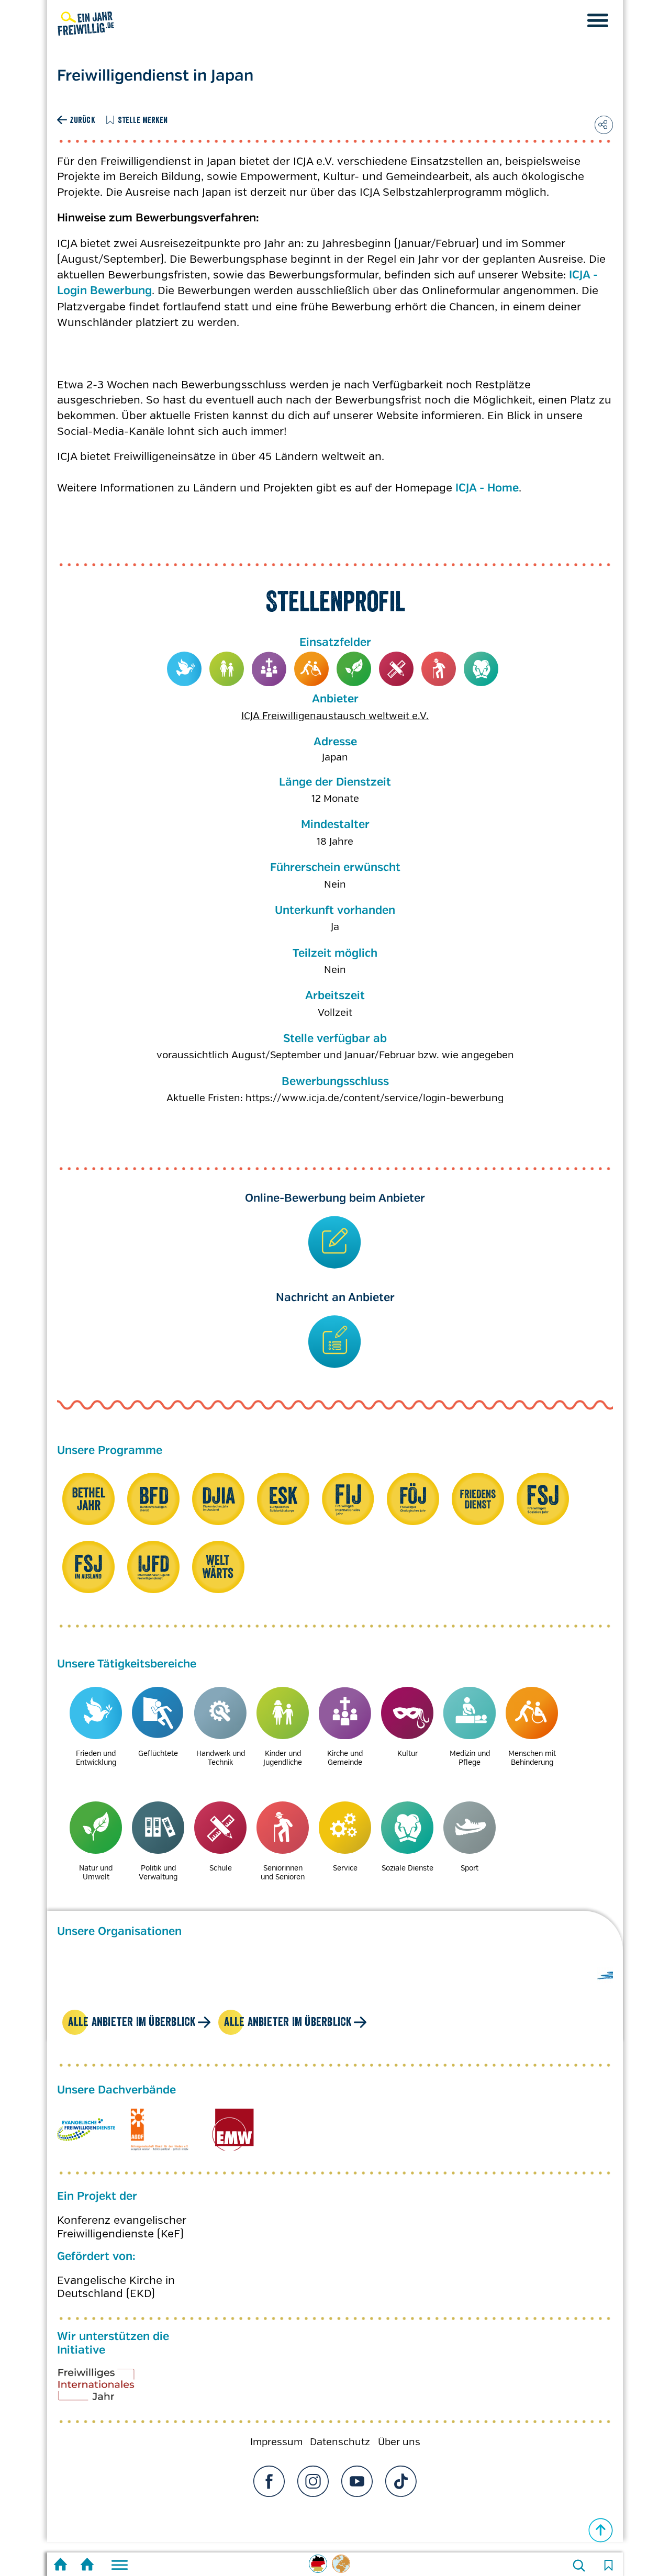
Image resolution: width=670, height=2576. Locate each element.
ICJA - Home (487, 488)
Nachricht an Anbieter (335, 1298)
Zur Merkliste (608, 2566)
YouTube (357, 2481)
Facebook (269, 2481)
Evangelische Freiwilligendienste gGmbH (86, 2130)
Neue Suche (579, 2566)
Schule (397, 669)
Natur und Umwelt (354, 669)
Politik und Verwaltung (158, 1872)
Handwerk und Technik (221, 1758)
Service (345, 1868)
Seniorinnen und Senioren (439, 669)
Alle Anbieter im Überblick (132, 2021)
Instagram (313, 2481)
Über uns (399, 2442)
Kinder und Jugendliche (227, 669)
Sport (470, 1868)
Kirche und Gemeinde (269, 669)
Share (604, 125)
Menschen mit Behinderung (312, 669)
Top (601, 2530)
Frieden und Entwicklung (185, 669)
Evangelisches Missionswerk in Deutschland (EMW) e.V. (233, 2130)
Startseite (60, 2566)
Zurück (82, 120)
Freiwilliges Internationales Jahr (109, 2388)
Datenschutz (340, 2442)
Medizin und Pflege (470, 1758)
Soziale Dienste (481, 669)
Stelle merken (143, 120)
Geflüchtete (158, 1753)
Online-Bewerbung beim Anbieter (335, 1199)
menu (598, 20)
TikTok (401, 2481)
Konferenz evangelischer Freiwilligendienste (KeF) (122, 2227)
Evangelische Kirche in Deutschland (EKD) (116, 2287)
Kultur (407, 1753)
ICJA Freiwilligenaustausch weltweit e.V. (335, 716)
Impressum (276, 2442)
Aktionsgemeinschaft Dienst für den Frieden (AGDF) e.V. (159, 2130)
